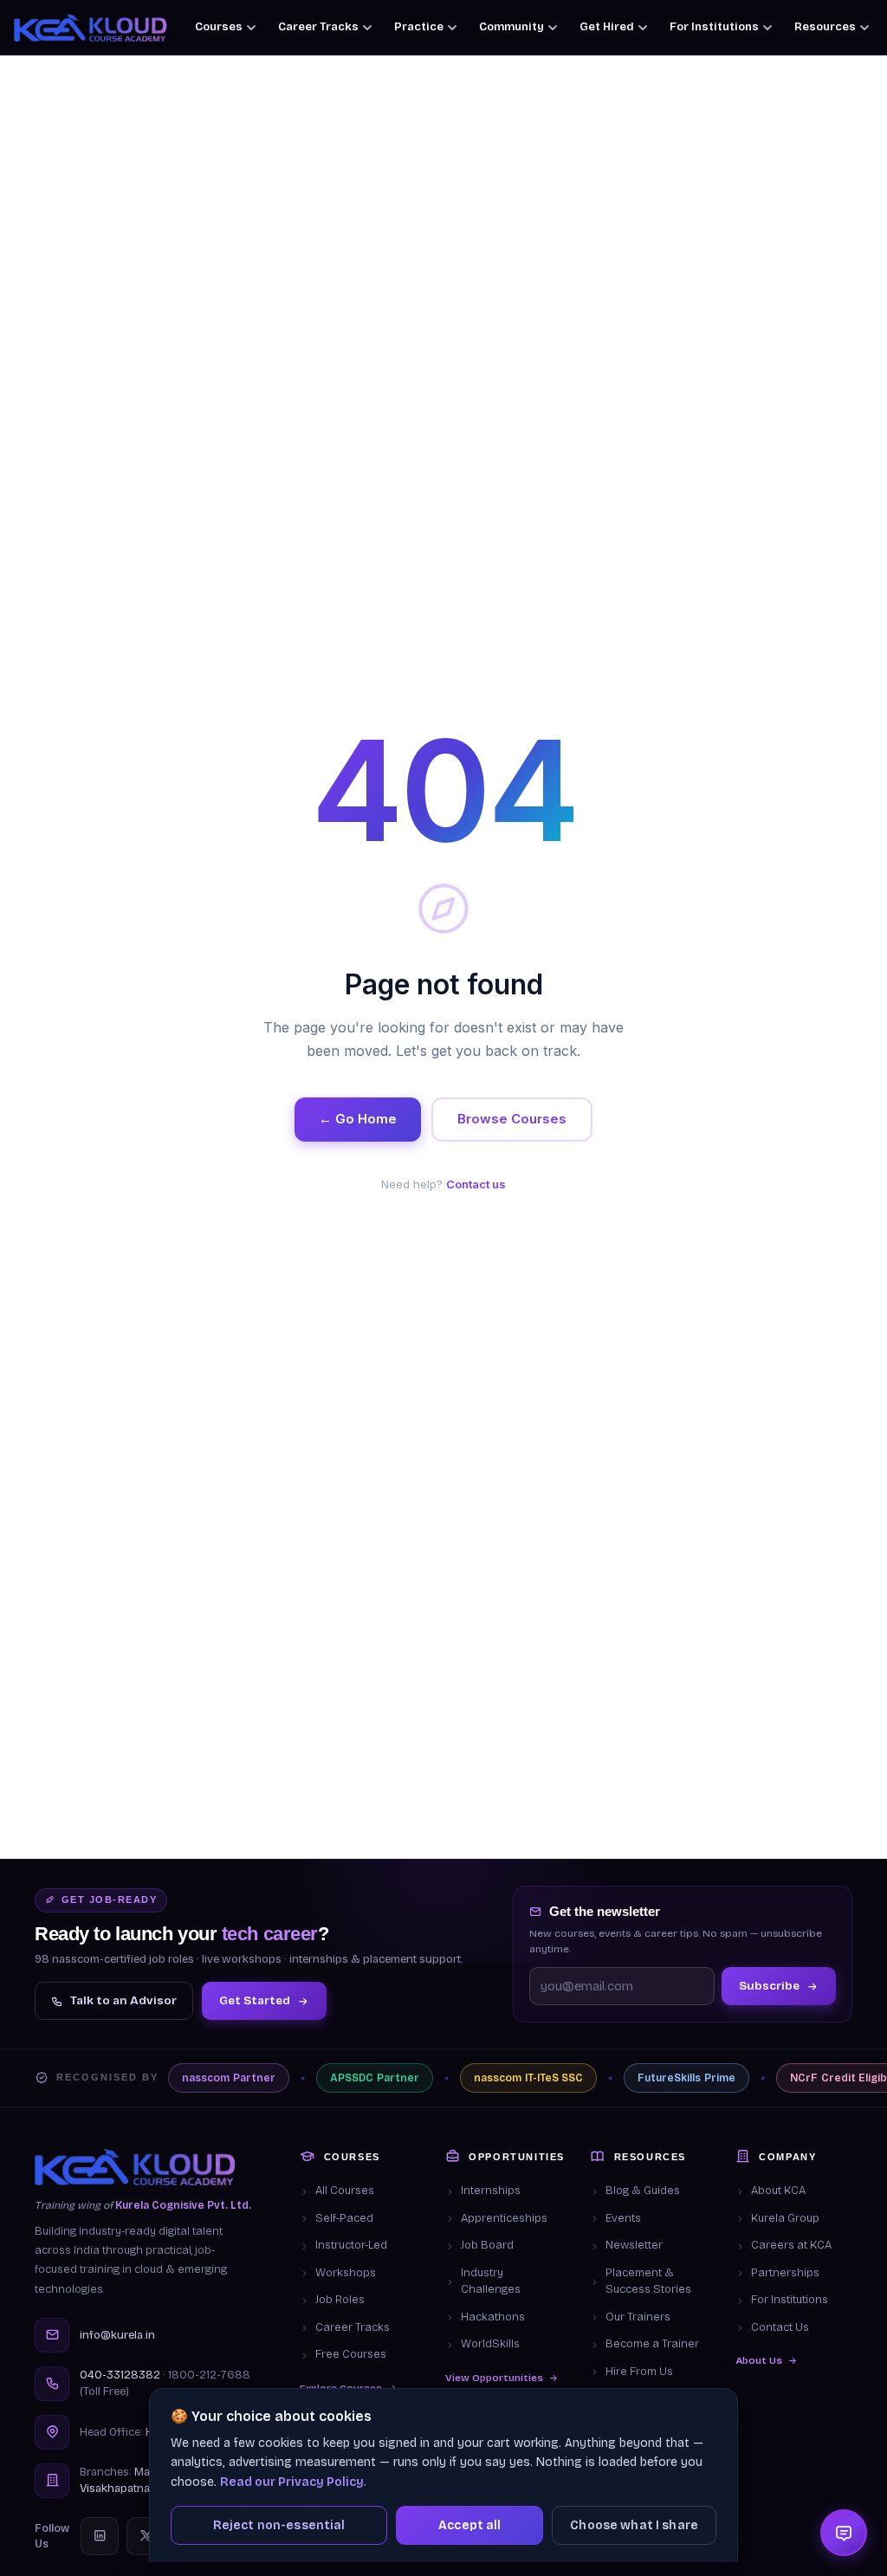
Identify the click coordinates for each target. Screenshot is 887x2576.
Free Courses (351, 2354)
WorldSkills (490, 2344)
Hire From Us (639, 2372)
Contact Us (780, 2327)
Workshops (346, 2273)
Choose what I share (634, 2525)
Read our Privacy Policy (292, 2482)
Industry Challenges (491, 2282)
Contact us (476, 1184)
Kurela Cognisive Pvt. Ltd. (183, 2205)
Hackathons (493, 2317)
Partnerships (785, 2273)
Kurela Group (785, 2218)
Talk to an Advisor (123, 2000)
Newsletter (634, 2245)
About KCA (778, 2191)
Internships (491, 2191)
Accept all (469, 2525)
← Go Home (358, 1119)
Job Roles (340, 2300)
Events (623, 2218)
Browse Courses (512, 1119)
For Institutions (790, 2300)
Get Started (255, 2000)
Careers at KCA (791, 2245)
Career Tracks (353, 2327)
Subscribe (769, 1986)
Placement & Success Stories (648, 2282)
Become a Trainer (652, 2344)
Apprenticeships (504, 2218)
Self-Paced (344, 2218)
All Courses (345, 2191)
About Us (759, 2360)
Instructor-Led (351, 2245)
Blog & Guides (643, 2191)
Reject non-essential (279, 2525)
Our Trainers (638, 2317)
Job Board (487, 2245)
